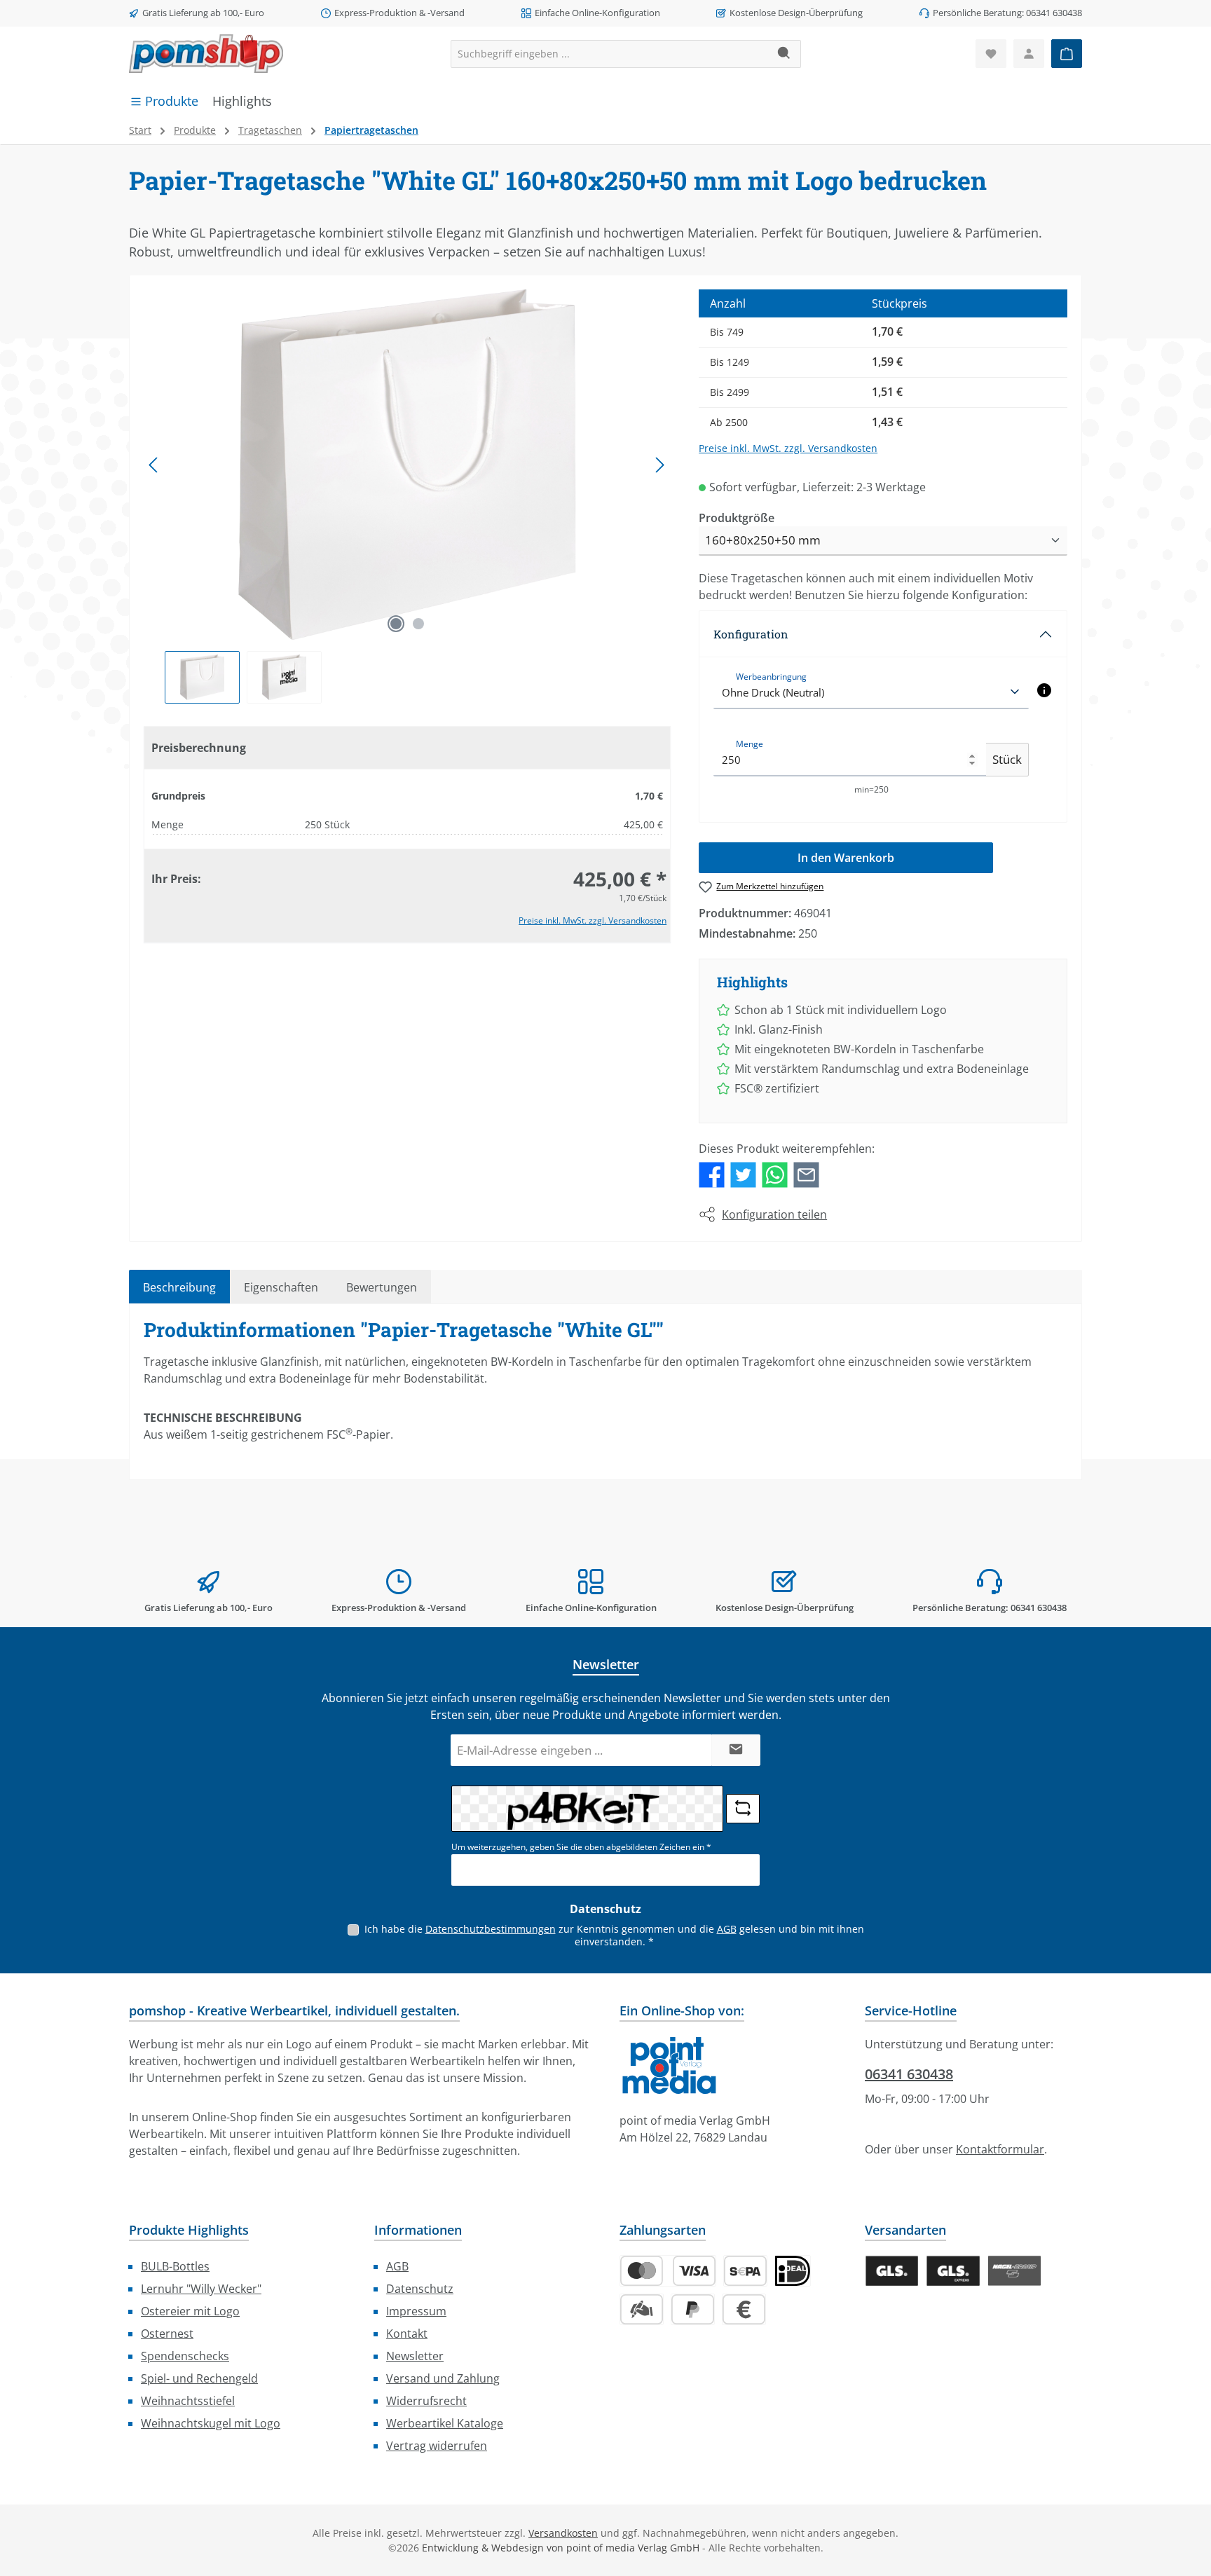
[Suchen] (785, 54)
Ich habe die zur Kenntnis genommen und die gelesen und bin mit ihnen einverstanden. (614, 1935)
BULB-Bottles (175, 2266)
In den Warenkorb (846, 858)
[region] (407, 496)
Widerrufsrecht (426, 2401)
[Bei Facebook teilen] (712, 1174)
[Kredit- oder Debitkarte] (668, 2271)
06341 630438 (909, 2074)
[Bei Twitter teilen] (743, 1174)
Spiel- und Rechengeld (199, 2378)
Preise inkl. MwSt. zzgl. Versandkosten (593, 920)
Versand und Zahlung (443, 2378)
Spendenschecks (185, 2356)
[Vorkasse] (642, 2309)
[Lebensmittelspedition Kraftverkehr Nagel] (1014, 2271)
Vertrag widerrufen (437, 2446)
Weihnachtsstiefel (188, 2401)
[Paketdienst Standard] (892, 2271)
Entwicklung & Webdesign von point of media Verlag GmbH (561, 2548)
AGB (727, 1929)
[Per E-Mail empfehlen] (806, 1174)
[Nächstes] (659, 465)
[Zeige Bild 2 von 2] (418, 624)
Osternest (167, 2334)
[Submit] (736, 1750)
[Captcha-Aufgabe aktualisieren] (743, 1809)
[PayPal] (693, 2309)
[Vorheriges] (154, 465)
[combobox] (610, 54)
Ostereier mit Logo (190, 2311)
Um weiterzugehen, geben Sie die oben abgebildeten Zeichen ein (581, 1847)
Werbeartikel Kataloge (445, 2423)
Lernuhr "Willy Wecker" (201, 2289)
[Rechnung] (744, 2309)
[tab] (179, 1287)
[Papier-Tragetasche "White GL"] (407, 465)
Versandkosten (563, 2533)
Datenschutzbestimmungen (491, 1929)
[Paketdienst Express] (953, 2271)
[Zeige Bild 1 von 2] (396, 624)
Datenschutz (420, 2289)
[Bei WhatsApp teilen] (775, 1174)
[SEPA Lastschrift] (745, 2271)
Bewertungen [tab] (382, 1287)
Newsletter (415, 2356)
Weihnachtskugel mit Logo (211, 2423)
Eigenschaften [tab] (281, 1287)
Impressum (416, 2311)
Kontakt (407, 2334)
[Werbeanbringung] (1044, 690)
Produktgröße (737, 518)
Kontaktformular (1000, 2149)
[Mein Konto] (1029, 54)
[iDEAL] (793, 2271)
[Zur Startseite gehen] (206, 54)
